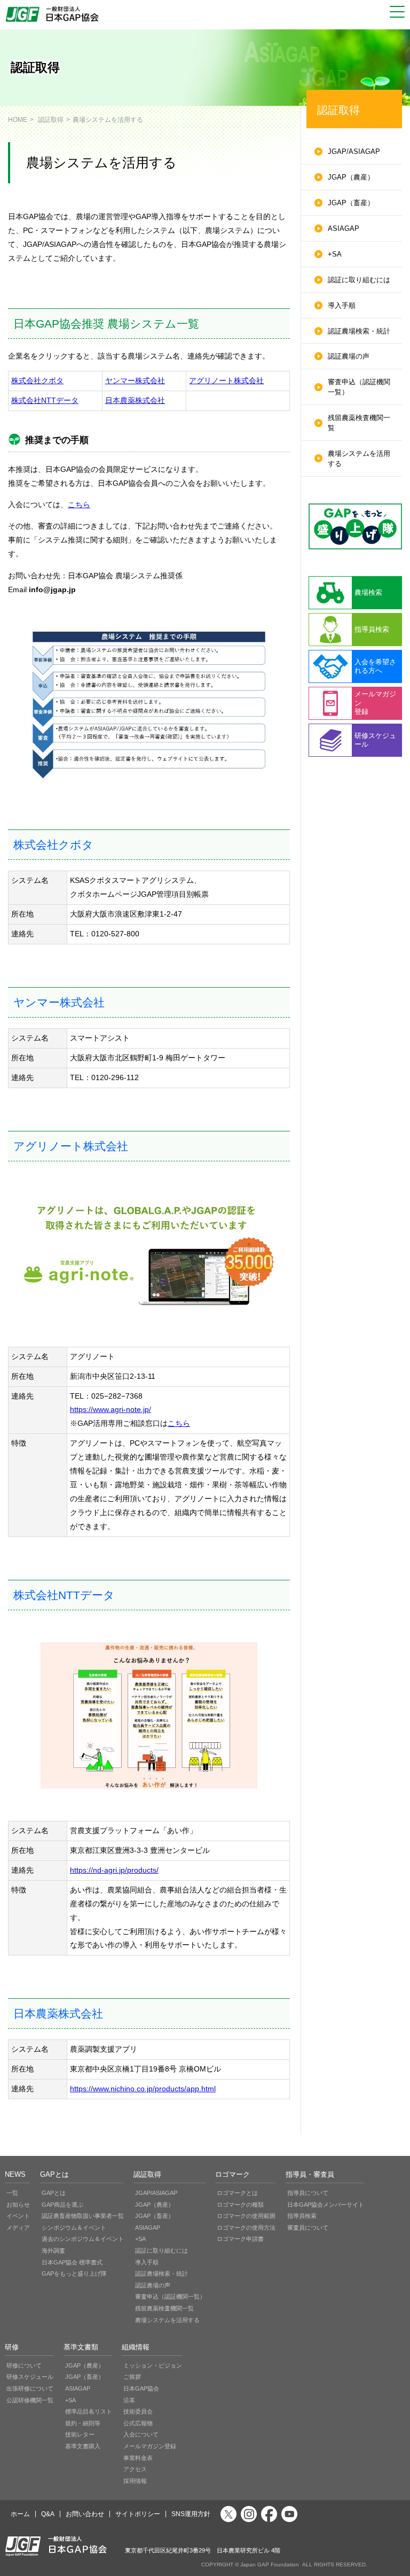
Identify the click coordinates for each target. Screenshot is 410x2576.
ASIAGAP (344, 229)
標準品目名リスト (89, 2411)
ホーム (20, 2514)
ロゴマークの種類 (240, 2205)
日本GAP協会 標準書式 (72, 2262)
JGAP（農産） (351, 177)
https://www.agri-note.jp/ (111, 1409)
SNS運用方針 (191, 2514)
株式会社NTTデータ (45, 400)
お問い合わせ (85, 2514)
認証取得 (51, 119)
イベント (18, 2216)
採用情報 (135, 2481)
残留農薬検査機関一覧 (359, 423)
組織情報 (136, 2347)
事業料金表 (138, 2458)
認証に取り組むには (359, 280)
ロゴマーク (232, 2175)
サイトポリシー (138, 2514)
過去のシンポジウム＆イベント (83, 2239)
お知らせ (18, 2205)
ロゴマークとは (237, 2193)
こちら (79, 505)
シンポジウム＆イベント (74, 2228)
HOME (18, 119)
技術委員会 (138, 2411)
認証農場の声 (349, 356)
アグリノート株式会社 (226, 381)
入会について (141, 2434)
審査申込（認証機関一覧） (359, 387)
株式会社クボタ (37, 381)
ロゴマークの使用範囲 (246, 2216)
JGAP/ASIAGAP (354, 152)
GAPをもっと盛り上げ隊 (74, 2274)
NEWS (15, 2175)
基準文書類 (81, 2347)
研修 (12, 2347)
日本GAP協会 (141, 2388)
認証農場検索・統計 (359, 331)
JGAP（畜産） (351, 203)
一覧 (12, 2193)
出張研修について (30, 2388)
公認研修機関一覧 (30, 2400)
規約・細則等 (83, 2423)
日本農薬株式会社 (135, 400)
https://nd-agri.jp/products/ (114, 1870)
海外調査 (53, 2251)
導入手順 (342, 306)
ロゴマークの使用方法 (246, 2228)
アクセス (135, 2469)
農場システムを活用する (359, 459)
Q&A (48, 2514)
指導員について (308, 2193)
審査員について (308, 2228)
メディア (18, 2228)
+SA (335, 254)
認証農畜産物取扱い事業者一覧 (83, 2216)
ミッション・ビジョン (153, 2365)
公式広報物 (138, 2423)
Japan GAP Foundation (270, 2565)
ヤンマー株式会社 (135, 381)
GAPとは (54, 2175)
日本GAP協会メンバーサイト (326, 2205)
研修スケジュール (30, 2377)
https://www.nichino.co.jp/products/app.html (143, 2089)
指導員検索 (302, 2216)
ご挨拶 (132, 2377)
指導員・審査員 (310, 2175)
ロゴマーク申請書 (240, 2239)
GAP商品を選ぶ (62, 2205)
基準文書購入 (83, 2446)
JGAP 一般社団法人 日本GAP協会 (53, 14)
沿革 (129, 2400)
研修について (24, 2365)
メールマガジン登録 (150, 2446)
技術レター (80, 2434)
